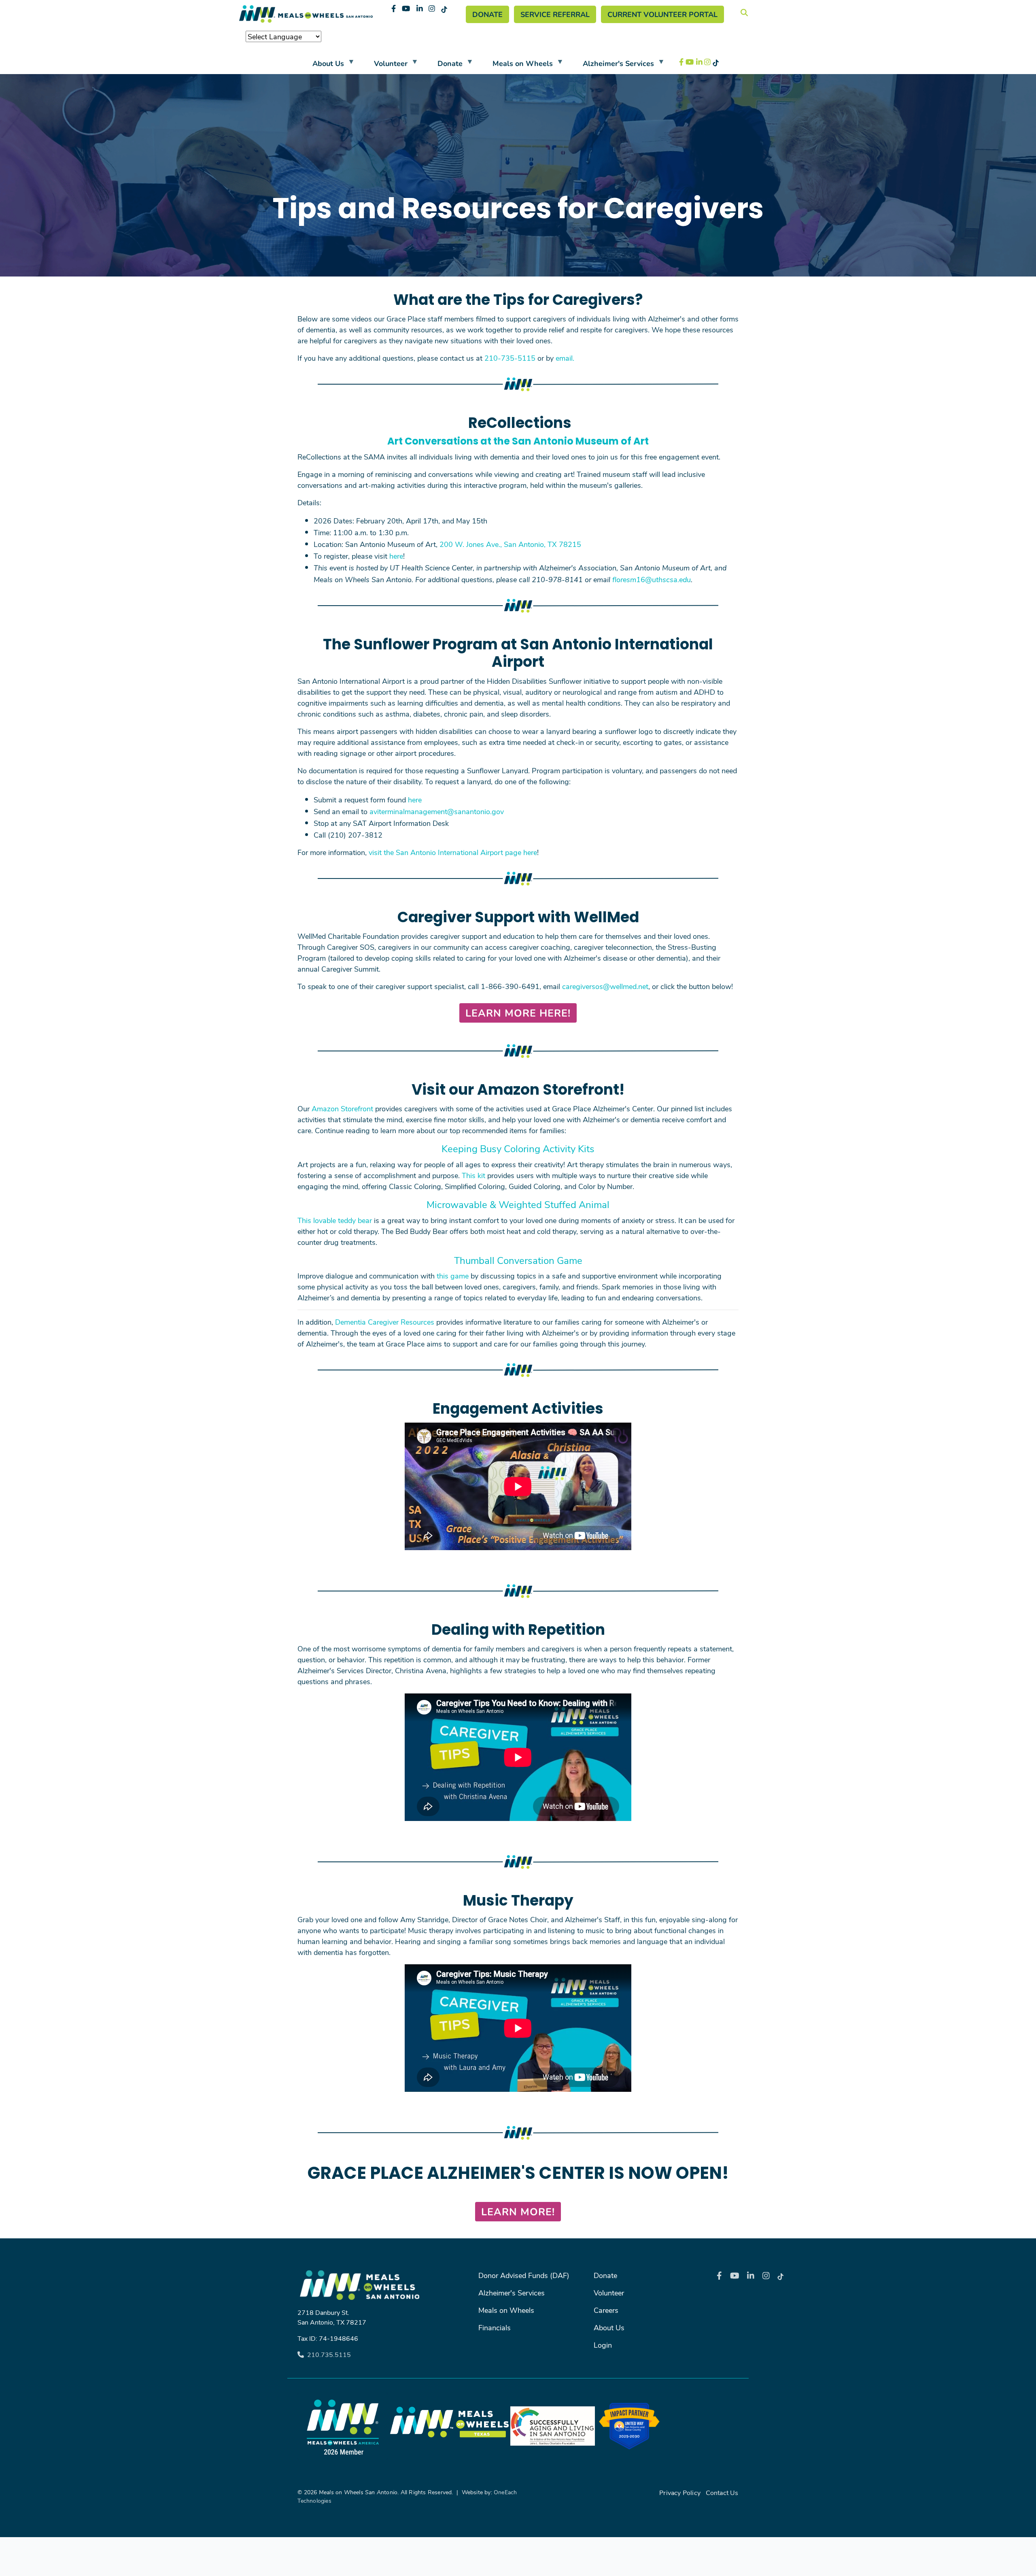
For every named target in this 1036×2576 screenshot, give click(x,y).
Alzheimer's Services (512, 2293)
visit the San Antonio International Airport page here (453, 852)
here (396, 556)
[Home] (306, 14)
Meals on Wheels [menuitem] (516, 65)
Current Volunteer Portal (662, 14)
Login (603, 2345)
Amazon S (328, 1108)
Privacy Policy (680, 2492)
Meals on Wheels (506, 2310)
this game (453, 1276)
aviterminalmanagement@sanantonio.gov (437, 811)
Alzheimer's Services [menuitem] (612, 65)
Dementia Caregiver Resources (385, 1322)
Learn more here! (518, 1013)
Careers (606, 2310)
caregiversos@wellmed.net (605, 986)
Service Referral (555, 14)
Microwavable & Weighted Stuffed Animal (518, 1204)
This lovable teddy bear (335, 1220)
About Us (609, 2327)
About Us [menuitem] (322, 65)
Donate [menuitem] (443, 65)
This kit (473, 1175)
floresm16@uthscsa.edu (652, 579)
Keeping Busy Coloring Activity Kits (518, 1148)
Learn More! (518, 2211)
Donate (487, 14)
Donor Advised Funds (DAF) (524, 2275)
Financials (495, 2327)
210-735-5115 (510, 358)
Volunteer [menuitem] (384, 65)
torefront (359, 1108)
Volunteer (609, 2293)
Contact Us (722, 2492)
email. (565, 358)
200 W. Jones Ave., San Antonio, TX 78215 (510, 544)
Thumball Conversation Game (518, 1260)
